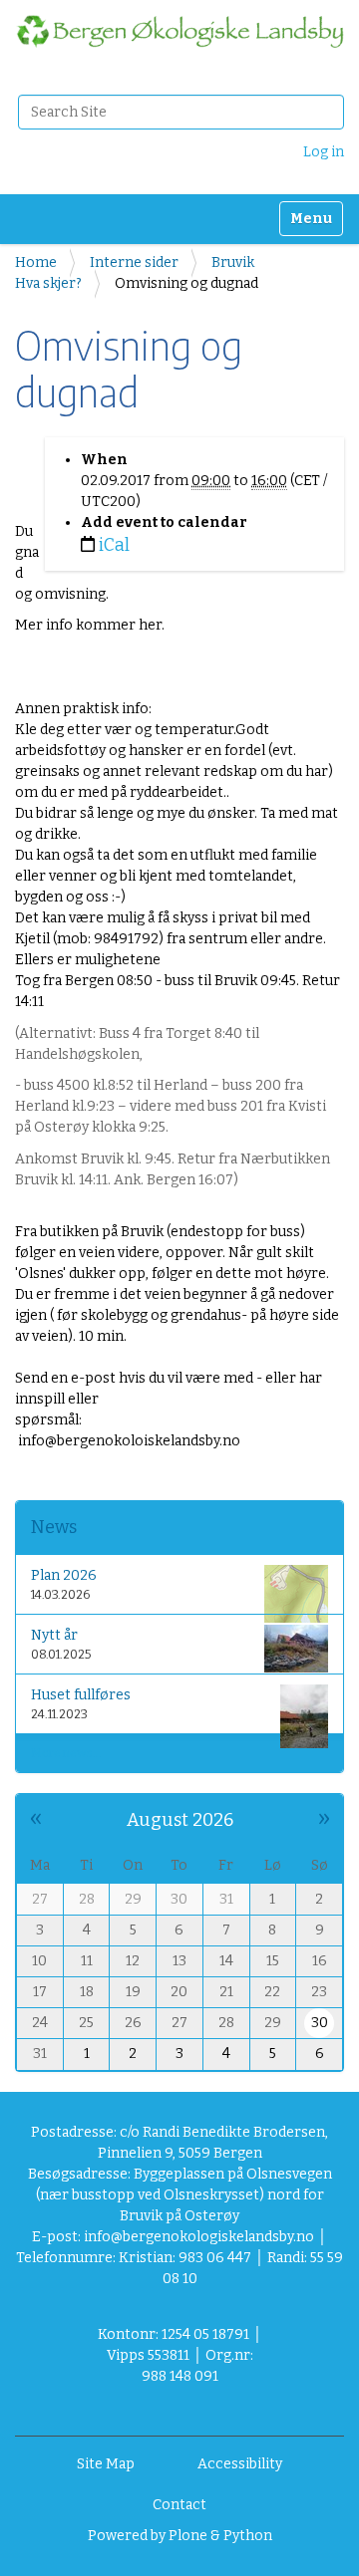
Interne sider (134, 262)
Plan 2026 (64, 1575)
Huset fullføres (81, 1695)
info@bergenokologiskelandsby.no (199, 2237)
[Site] (179, 31)
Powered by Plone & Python (180, 2536)
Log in (324, 152)
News (54, 1527)
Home (36, 262)
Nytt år (54, 1635)
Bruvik (233, 262)
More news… (66, 1753)
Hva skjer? (48, 283)
